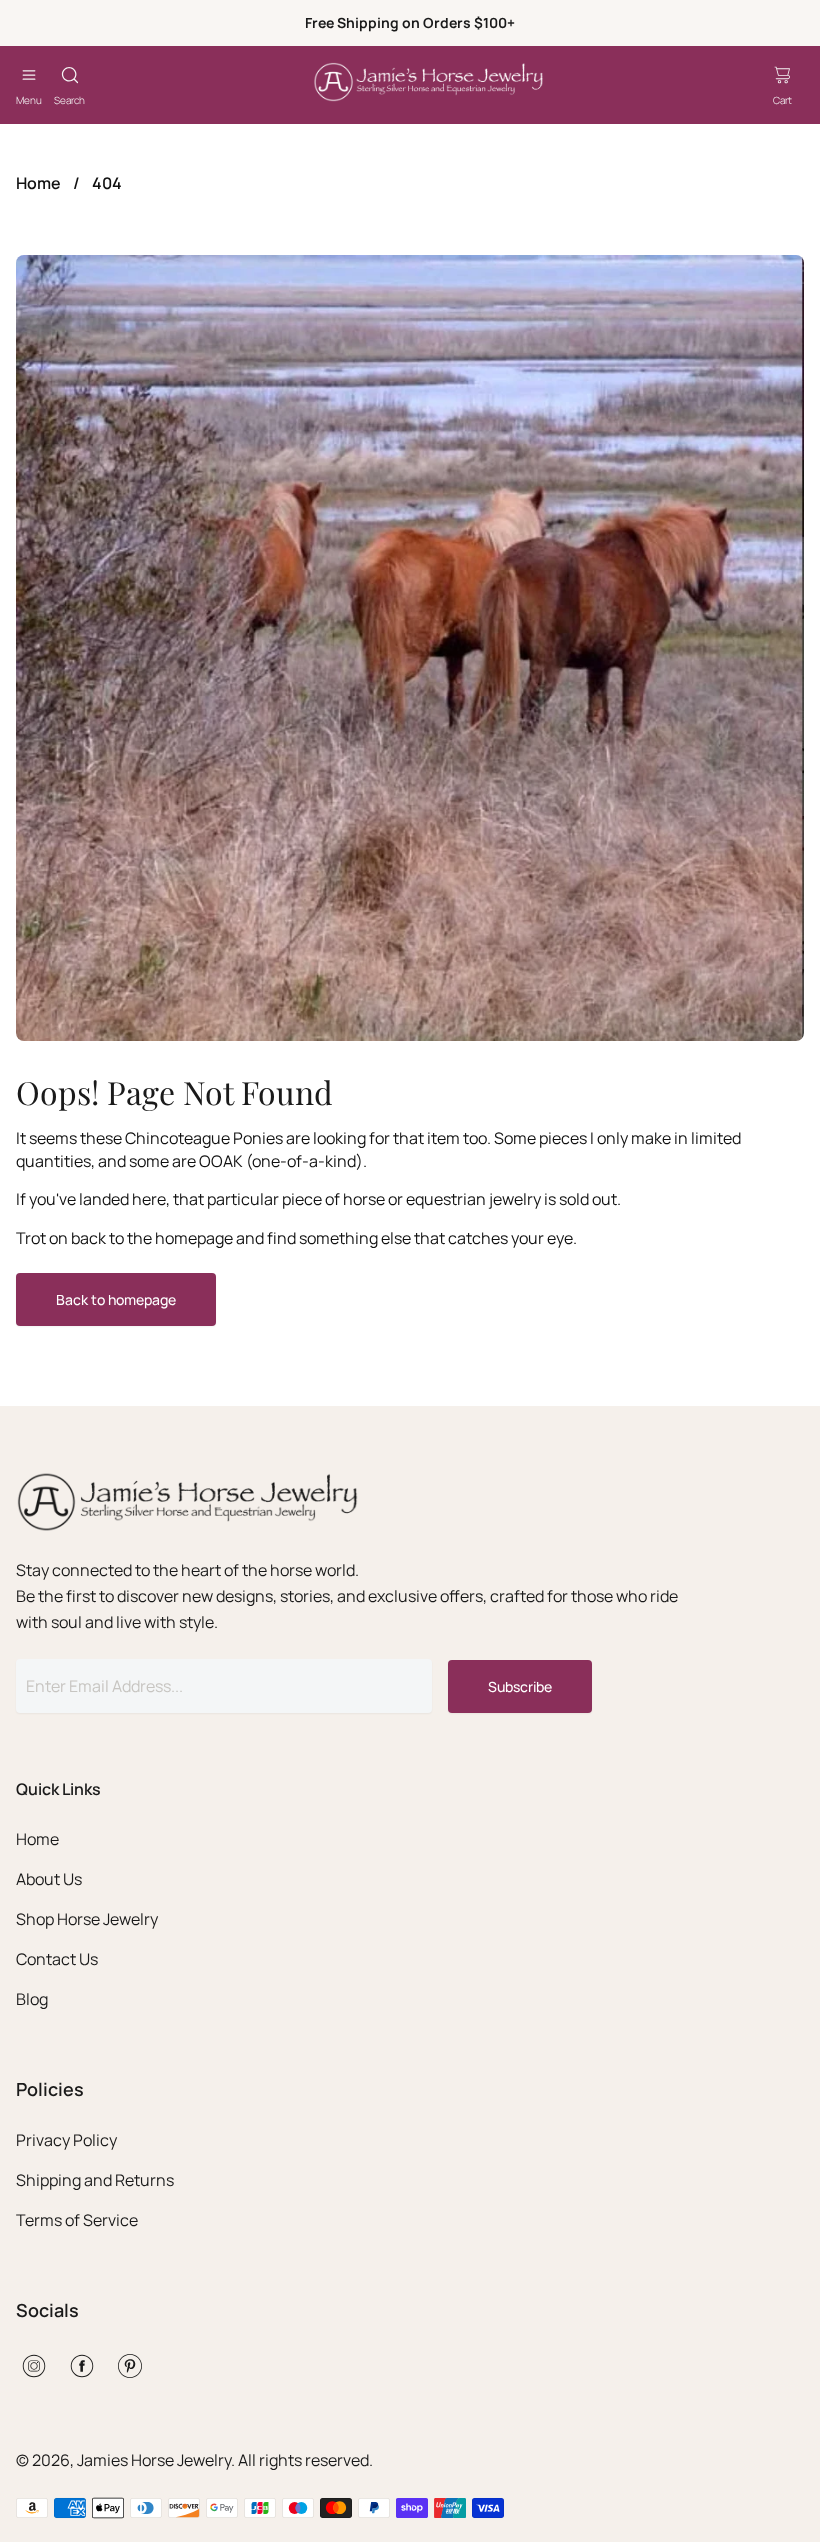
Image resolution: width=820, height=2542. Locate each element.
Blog (32, 1999)
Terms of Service (77, 2220)
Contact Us (57, 1959)
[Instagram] (34, 2366)
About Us (49, 1879)
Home (38, 183)
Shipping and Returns (95, 2180)
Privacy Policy (66, 2140)
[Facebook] (82, 2366)
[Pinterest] (130, 2366)
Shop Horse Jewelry (87, 1919)
